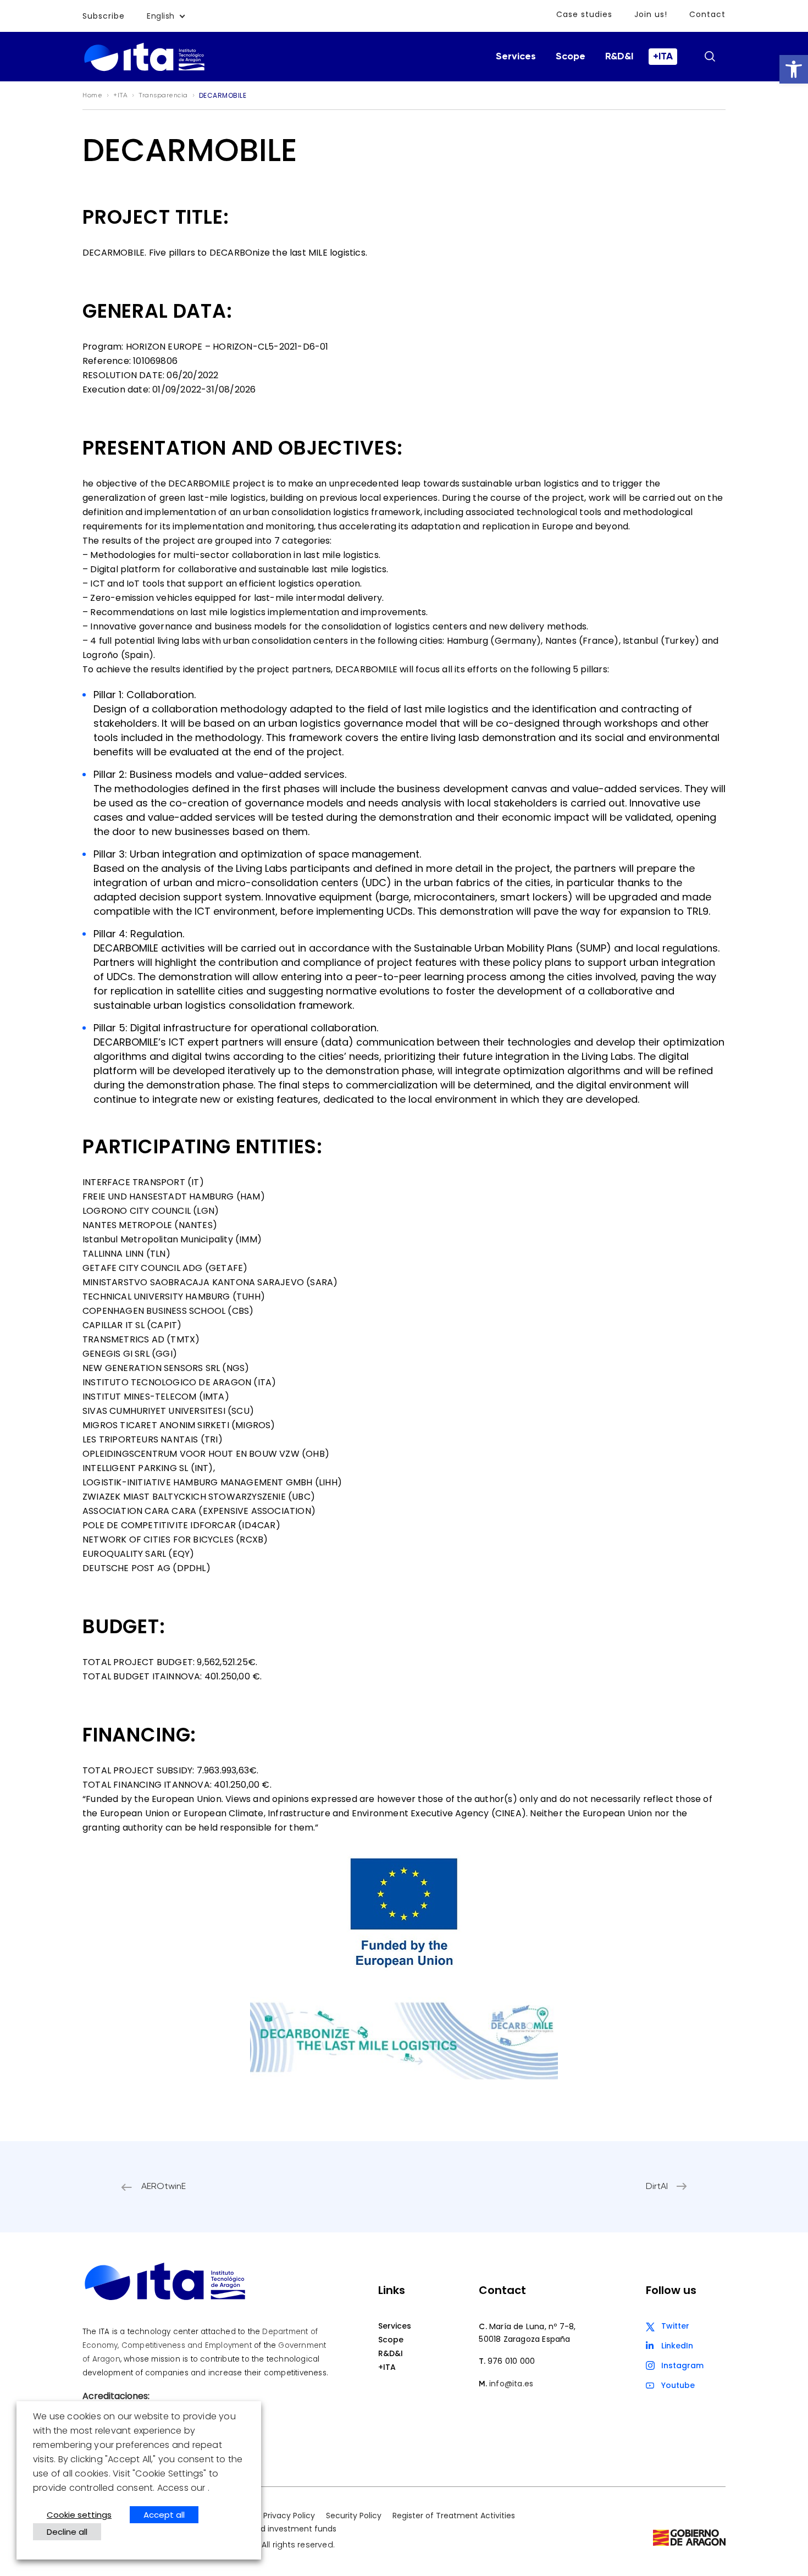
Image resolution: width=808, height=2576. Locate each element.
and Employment (220, 2345)
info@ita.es (511, 2384)
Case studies (584, 14)
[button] (794, 69)
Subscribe (104, 16)
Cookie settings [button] (79, 2515)
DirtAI (657, 2187)
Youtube (678, 2385)
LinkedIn (677, 2346)
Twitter (675, 2326)
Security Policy (354, 2516)
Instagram (682, 2365)
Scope (571, 57)
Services (516, 57)
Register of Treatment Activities (454, 2516)
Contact (707, 14)
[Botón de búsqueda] (710, 56)
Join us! (651, 14)
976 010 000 (511, 2361)
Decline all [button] (67, 2532)
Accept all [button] (164, 2515)
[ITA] (144, 70)
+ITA (663, 57)
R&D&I (619, 57)
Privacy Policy (289, 2516)
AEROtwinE (164, 2187)
